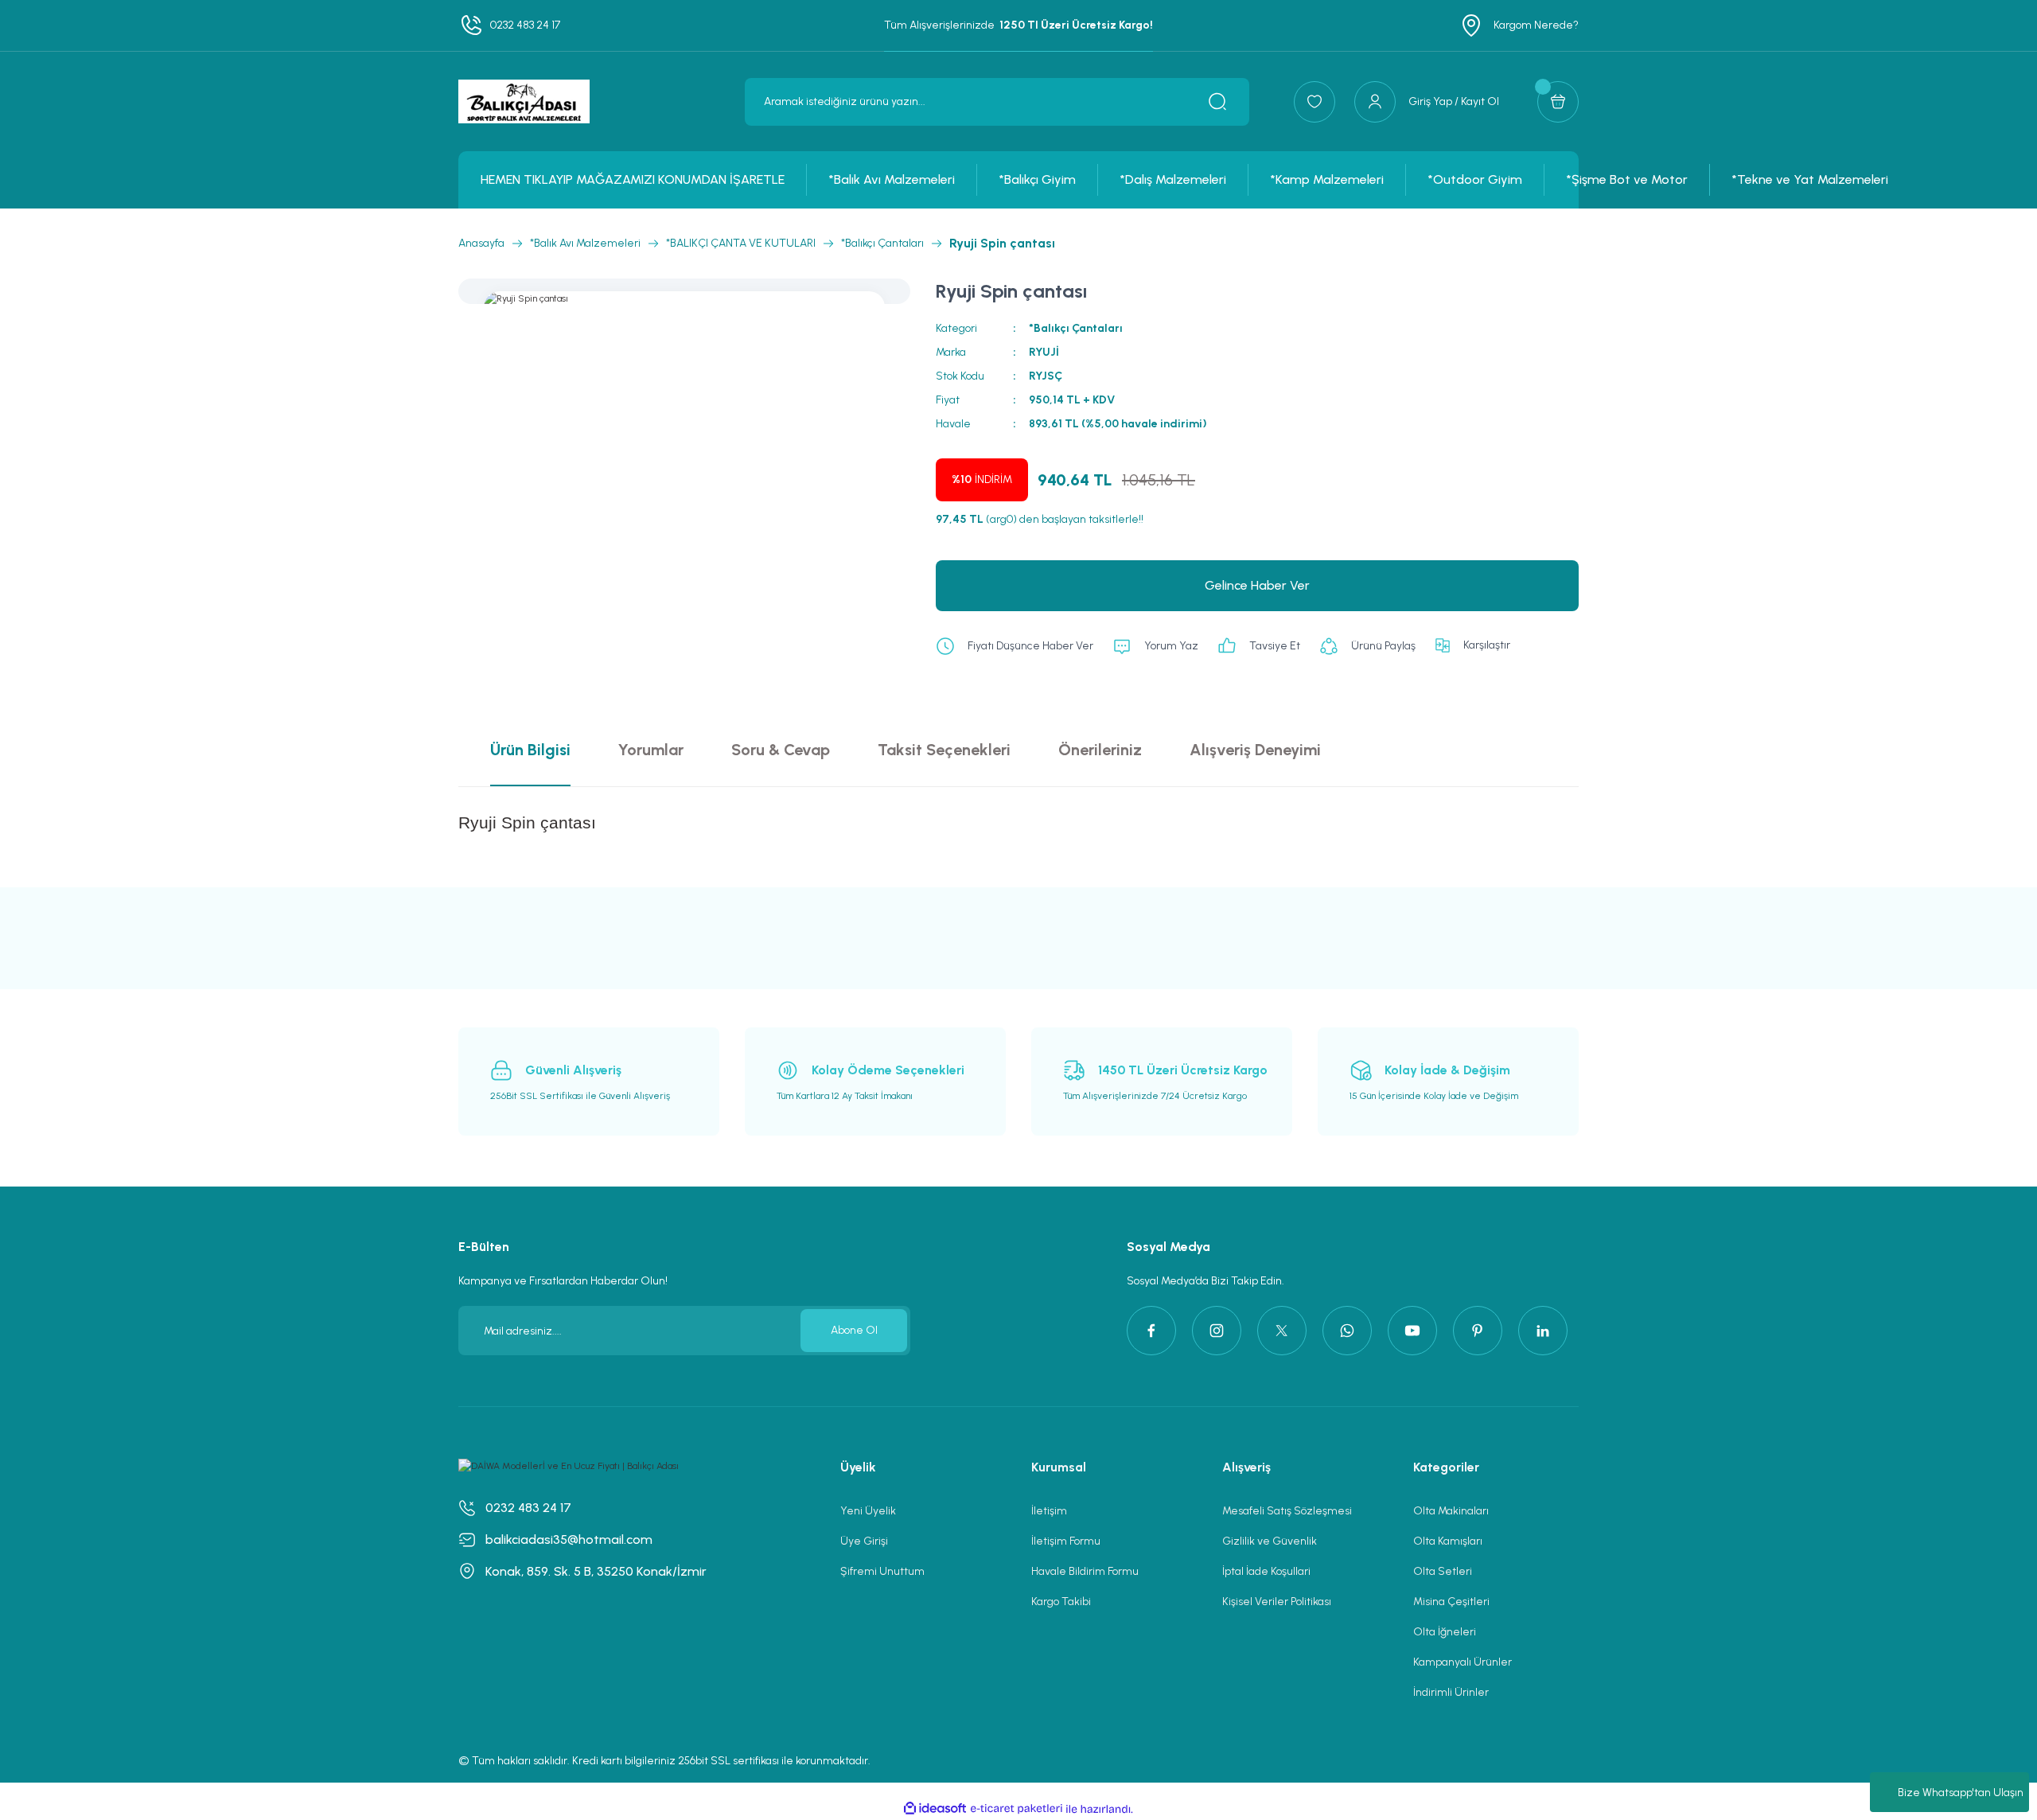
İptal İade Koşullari (1266, 1571)
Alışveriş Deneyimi (1255, 750)
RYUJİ (1044, 352)
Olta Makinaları (1451, 1511)
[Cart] (1558, 102)
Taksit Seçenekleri (944, 750)
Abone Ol (854, 1330)
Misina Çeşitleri (1451, 1602)
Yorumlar (651, 750)
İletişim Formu (1066, 1541)
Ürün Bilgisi (530, 750)
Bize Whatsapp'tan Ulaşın (1961, 1793)
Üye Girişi (864, 1541)
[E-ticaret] (1017, 1809)
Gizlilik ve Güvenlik (1270, 1541)
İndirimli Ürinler (1451, 1692)
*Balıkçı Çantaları (1076, 328)
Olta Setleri (1443, 1571)
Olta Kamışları (1448, 1541)
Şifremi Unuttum (882, 1571)
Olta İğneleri (1445, 1632)
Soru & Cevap (781, 750)
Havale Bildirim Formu (1085, 1571)
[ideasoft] (935, 1809)
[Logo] (524, 101)
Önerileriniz (1100, 750)
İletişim (1049, 1511)
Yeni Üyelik (868, 1511)
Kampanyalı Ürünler (1463, 1662)
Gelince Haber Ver (1257, 585)
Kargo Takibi (1061, 1602)
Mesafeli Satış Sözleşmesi (1287, 1511)
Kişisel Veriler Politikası (1277, 1602)
